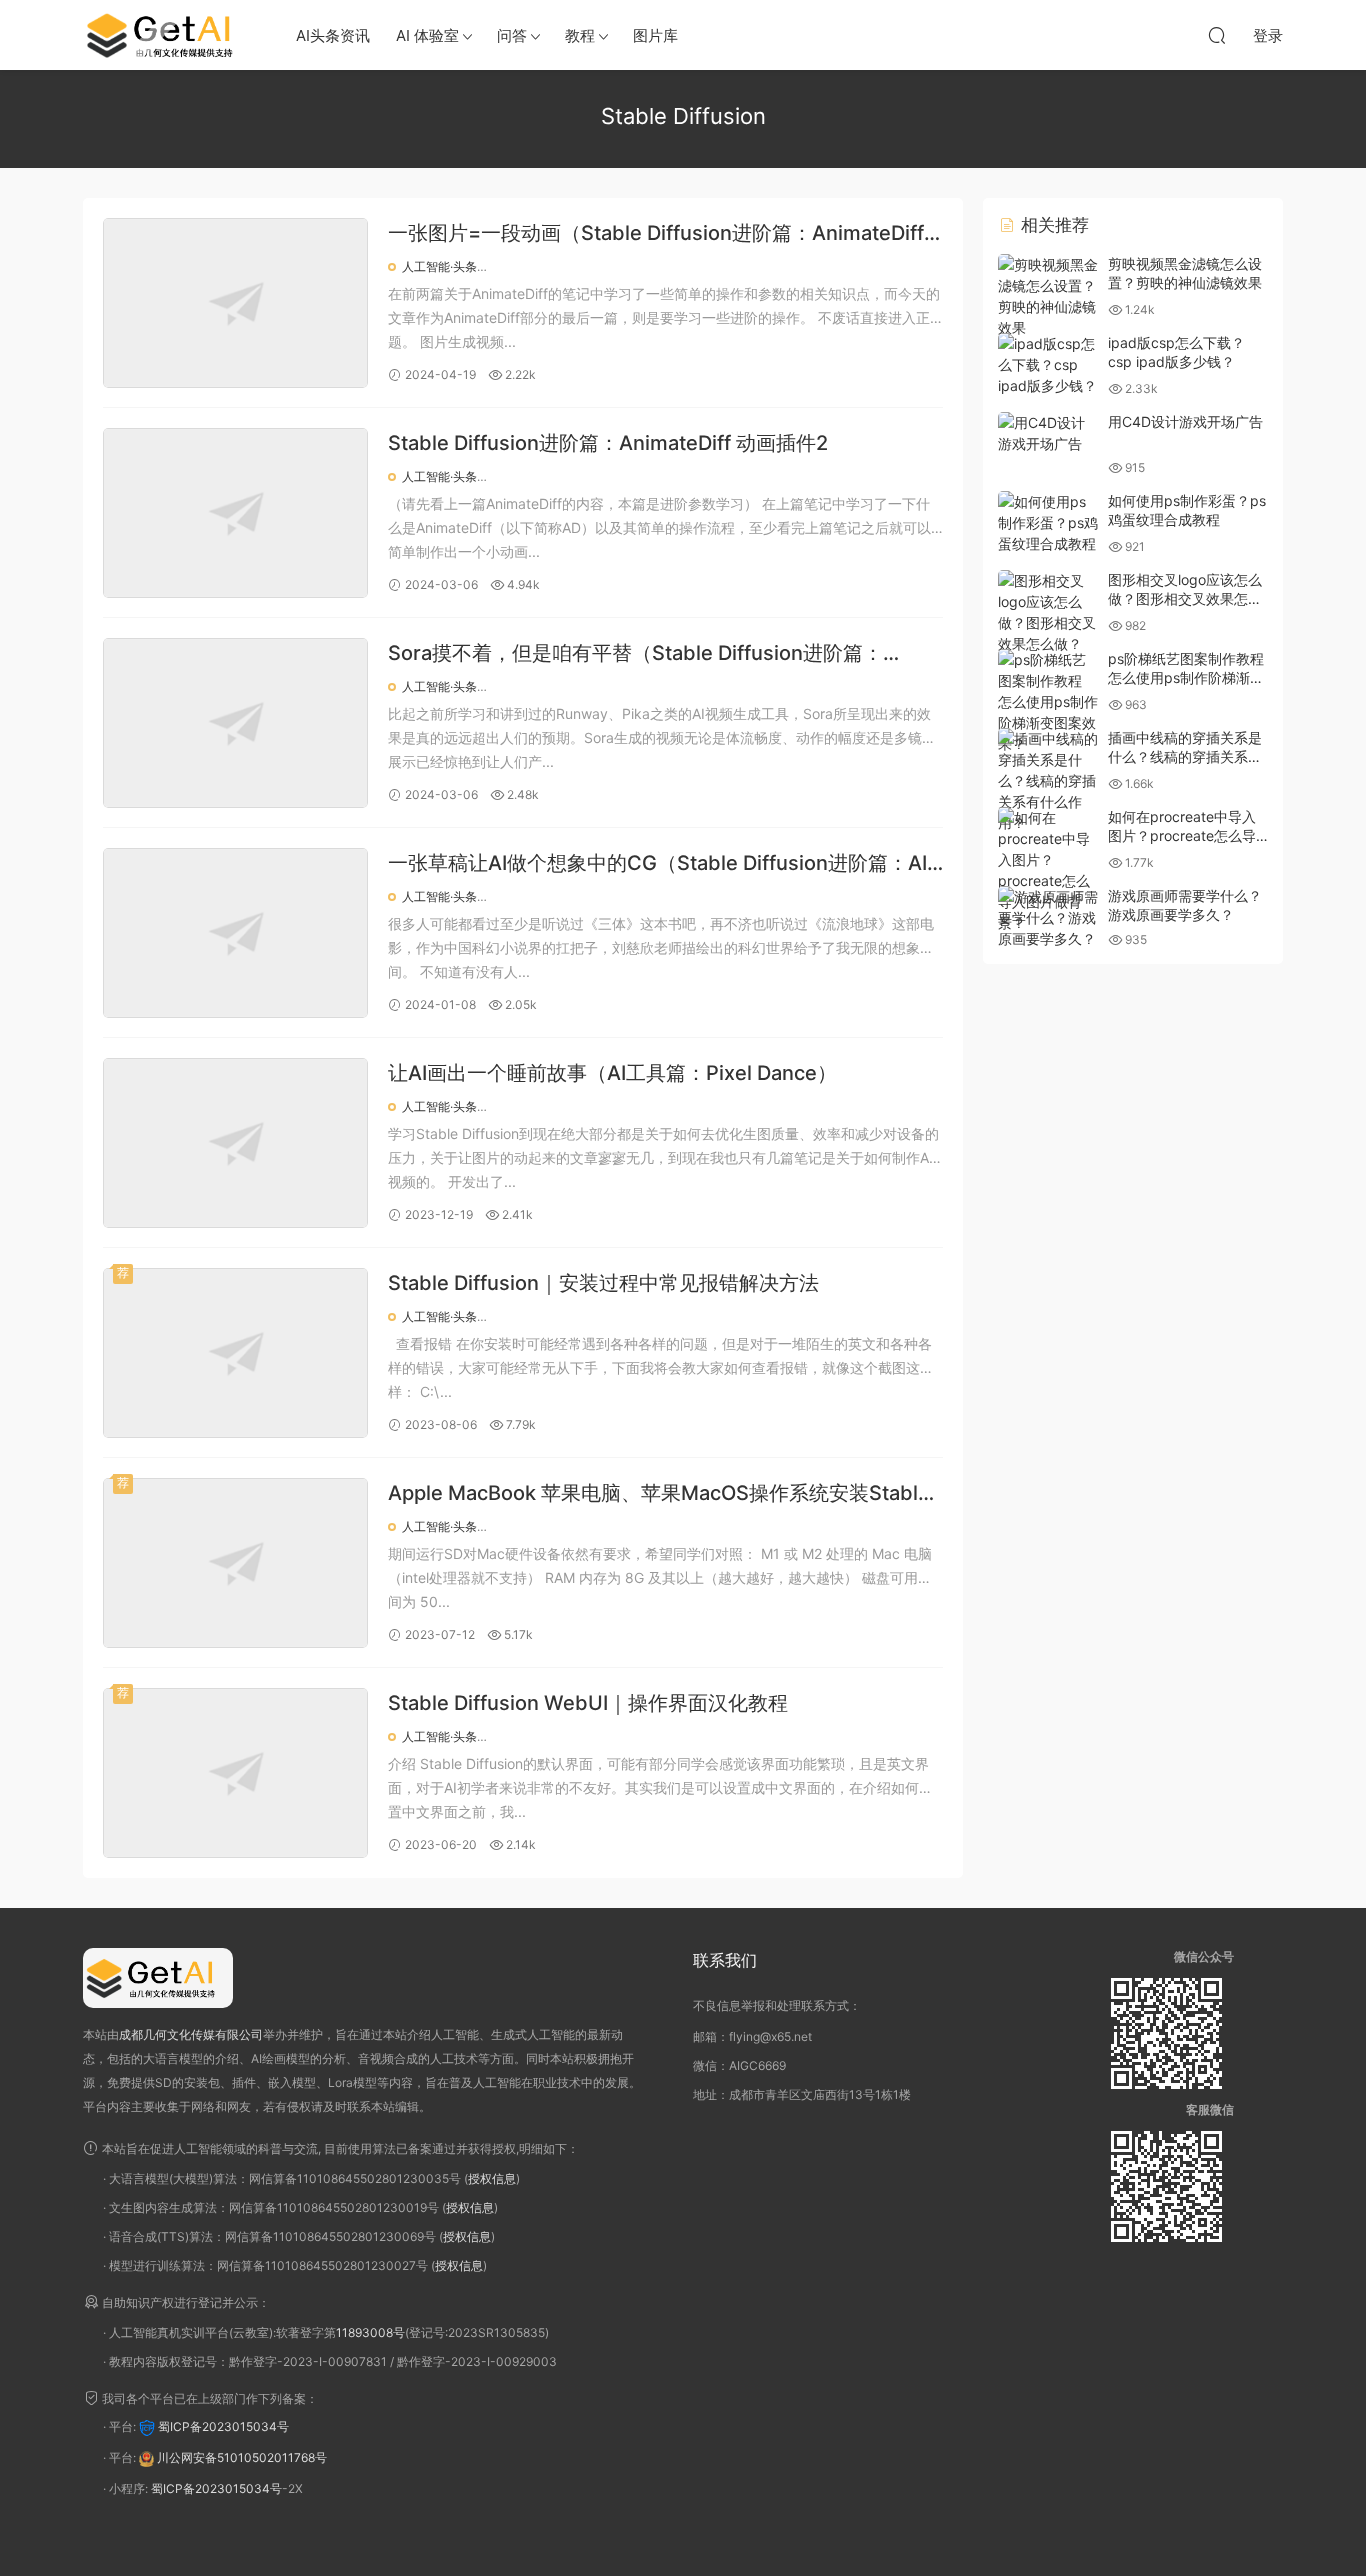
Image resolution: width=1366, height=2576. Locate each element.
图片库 (655, 35)
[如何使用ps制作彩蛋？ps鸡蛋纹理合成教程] (1048, 522)
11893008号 (370, 2332)
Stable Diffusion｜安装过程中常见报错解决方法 (603, 1283)
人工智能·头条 (439, 266)
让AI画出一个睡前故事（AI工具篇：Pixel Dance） (612, 1073)
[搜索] (1217, 35)
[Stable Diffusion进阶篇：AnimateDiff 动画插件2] (235, 513)
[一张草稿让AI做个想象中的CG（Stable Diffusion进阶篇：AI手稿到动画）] (235, 933)
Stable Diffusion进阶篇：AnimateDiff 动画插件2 (608, 443)
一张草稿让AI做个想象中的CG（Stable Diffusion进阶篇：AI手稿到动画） (657, 864)
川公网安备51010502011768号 (242, 2458)
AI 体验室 (427, 35)
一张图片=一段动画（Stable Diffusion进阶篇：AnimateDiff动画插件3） (656, 234)
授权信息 (492, 2178)
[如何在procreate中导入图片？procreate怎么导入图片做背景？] (1048, 870)
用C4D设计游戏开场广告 (1185, 421)
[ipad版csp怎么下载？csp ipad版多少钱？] (1048, 364)
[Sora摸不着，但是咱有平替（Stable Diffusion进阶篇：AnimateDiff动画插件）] (235, 723)
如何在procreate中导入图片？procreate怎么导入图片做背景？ (1182, 836)
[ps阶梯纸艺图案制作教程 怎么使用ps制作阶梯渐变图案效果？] (1048, 701)
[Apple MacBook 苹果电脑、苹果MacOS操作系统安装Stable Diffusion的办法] (235, 1563)
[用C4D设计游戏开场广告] (1048, 433)
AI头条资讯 (333, 35)
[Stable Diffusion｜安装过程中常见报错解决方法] (235, 1353)
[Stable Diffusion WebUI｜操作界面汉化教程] (235, 1773)
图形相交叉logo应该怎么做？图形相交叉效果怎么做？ (1185, 599)
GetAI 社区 (168, 35)
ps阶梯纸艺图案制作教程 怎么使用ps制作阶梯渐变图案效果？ (1186, 678)
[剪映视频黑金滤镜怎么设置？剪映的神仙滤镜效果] (1048, 296)
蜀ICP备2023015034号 (223, 2427)
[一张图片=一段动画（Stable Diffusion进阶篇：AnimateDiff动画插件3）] (235, 303)
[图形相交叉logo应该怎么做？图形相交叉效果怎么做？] (1048, 612)
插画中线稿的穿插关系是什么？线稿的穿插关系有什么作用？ (1185, 757)
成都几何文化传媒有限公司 (191, 2034)
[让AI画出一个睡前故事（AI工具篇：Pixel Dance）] (235, 1143)
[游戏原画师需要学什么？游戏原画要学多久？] (1048, 917)
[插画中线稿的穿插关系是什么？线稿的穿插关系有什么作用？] (1048, 780)
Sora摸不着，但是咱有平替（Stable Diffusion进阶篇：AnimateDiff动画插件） (635, 654)
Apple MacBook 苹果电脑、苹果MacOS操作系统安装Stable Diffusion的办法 (659, 1494)
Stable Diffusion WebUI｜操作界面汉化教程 (588, 1703)
